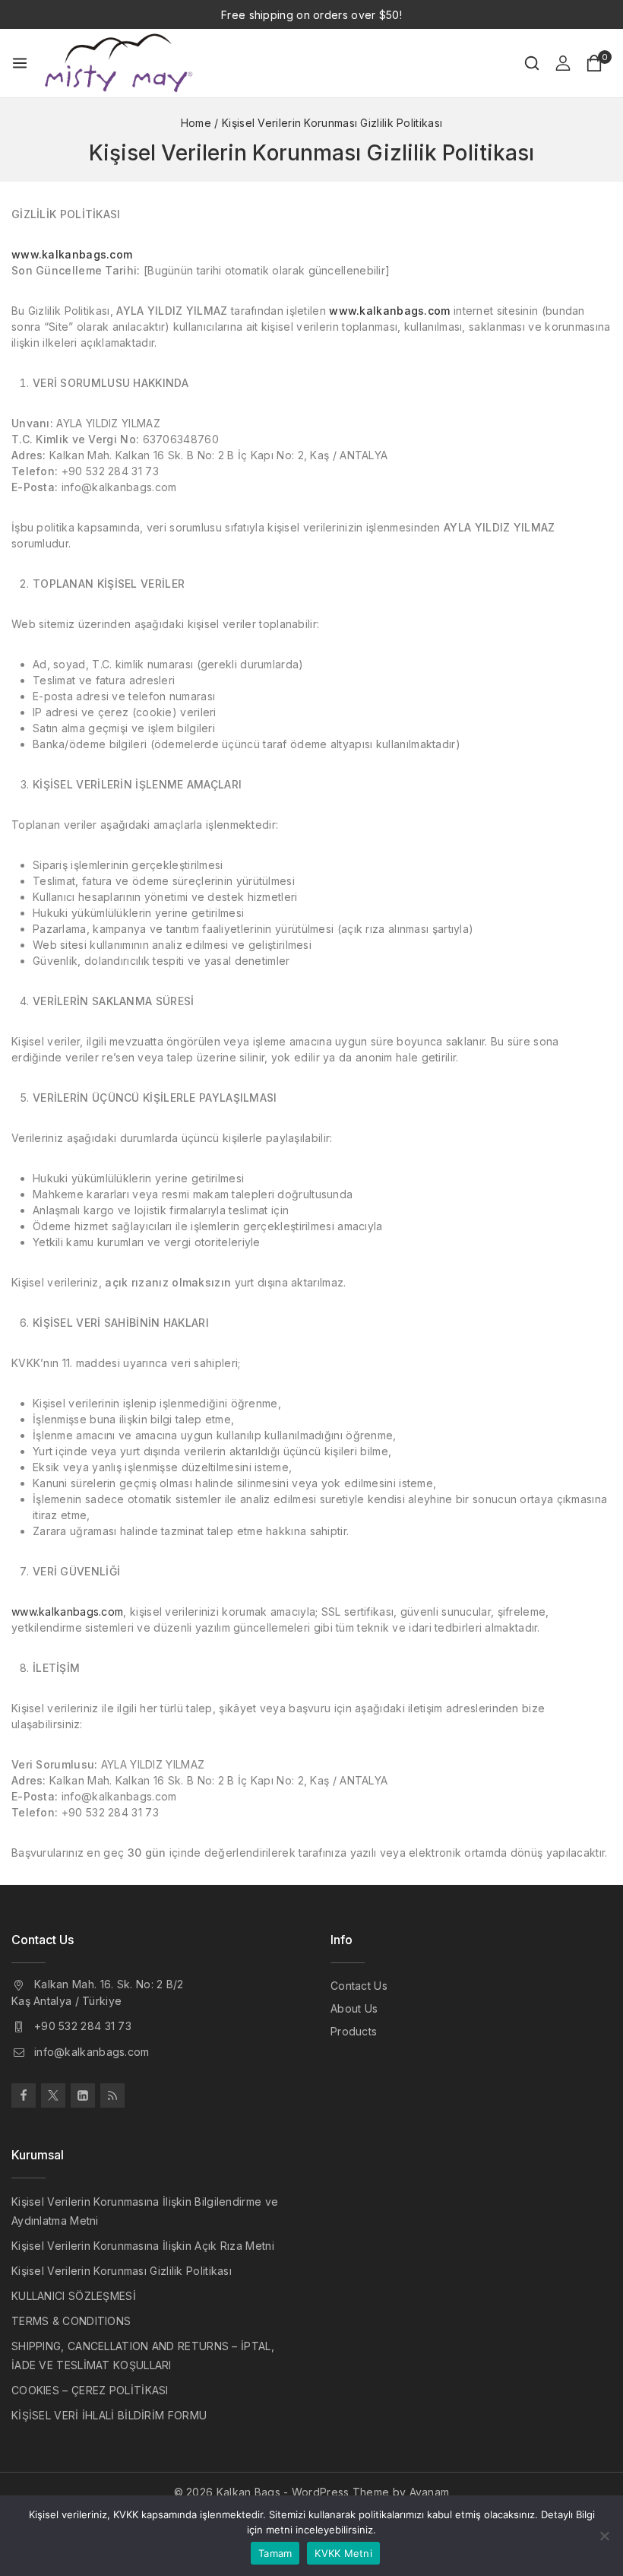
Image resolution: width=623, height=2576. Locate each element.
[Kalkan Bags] (119, 63)
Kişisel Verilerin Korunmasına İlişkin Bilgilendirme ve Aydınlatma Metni (145, 2211)
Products (354, 2031)
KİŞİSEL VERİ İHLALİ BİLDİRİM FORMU (109, 2415)
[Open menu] (20, 63)
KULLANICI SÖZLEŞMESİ (74, 2296)
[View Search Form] (532, 63)
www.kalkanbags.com (67, 1612)
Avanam (430, 2492)
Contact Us (359, 1986)
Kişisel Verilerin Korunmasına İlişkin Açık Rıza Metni (143, 2246)
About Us (354, 2008)
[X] (53, 2095)
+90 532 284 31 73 (83, 2026)
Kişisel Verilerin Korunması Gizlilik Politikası (122, 2271)
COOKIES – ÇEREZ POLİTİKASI (90, 2390)
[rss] (112, 2095)
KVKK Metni (343, 2553)
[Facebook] (24, 2095)
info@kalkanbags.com (92, 2052)
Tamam (275, 2553)
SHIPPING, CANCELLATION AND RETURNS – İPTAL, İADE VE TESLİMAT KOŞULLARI (143, 2356)
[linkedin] (83, 2095)
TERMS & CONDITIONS (71, 2321)
